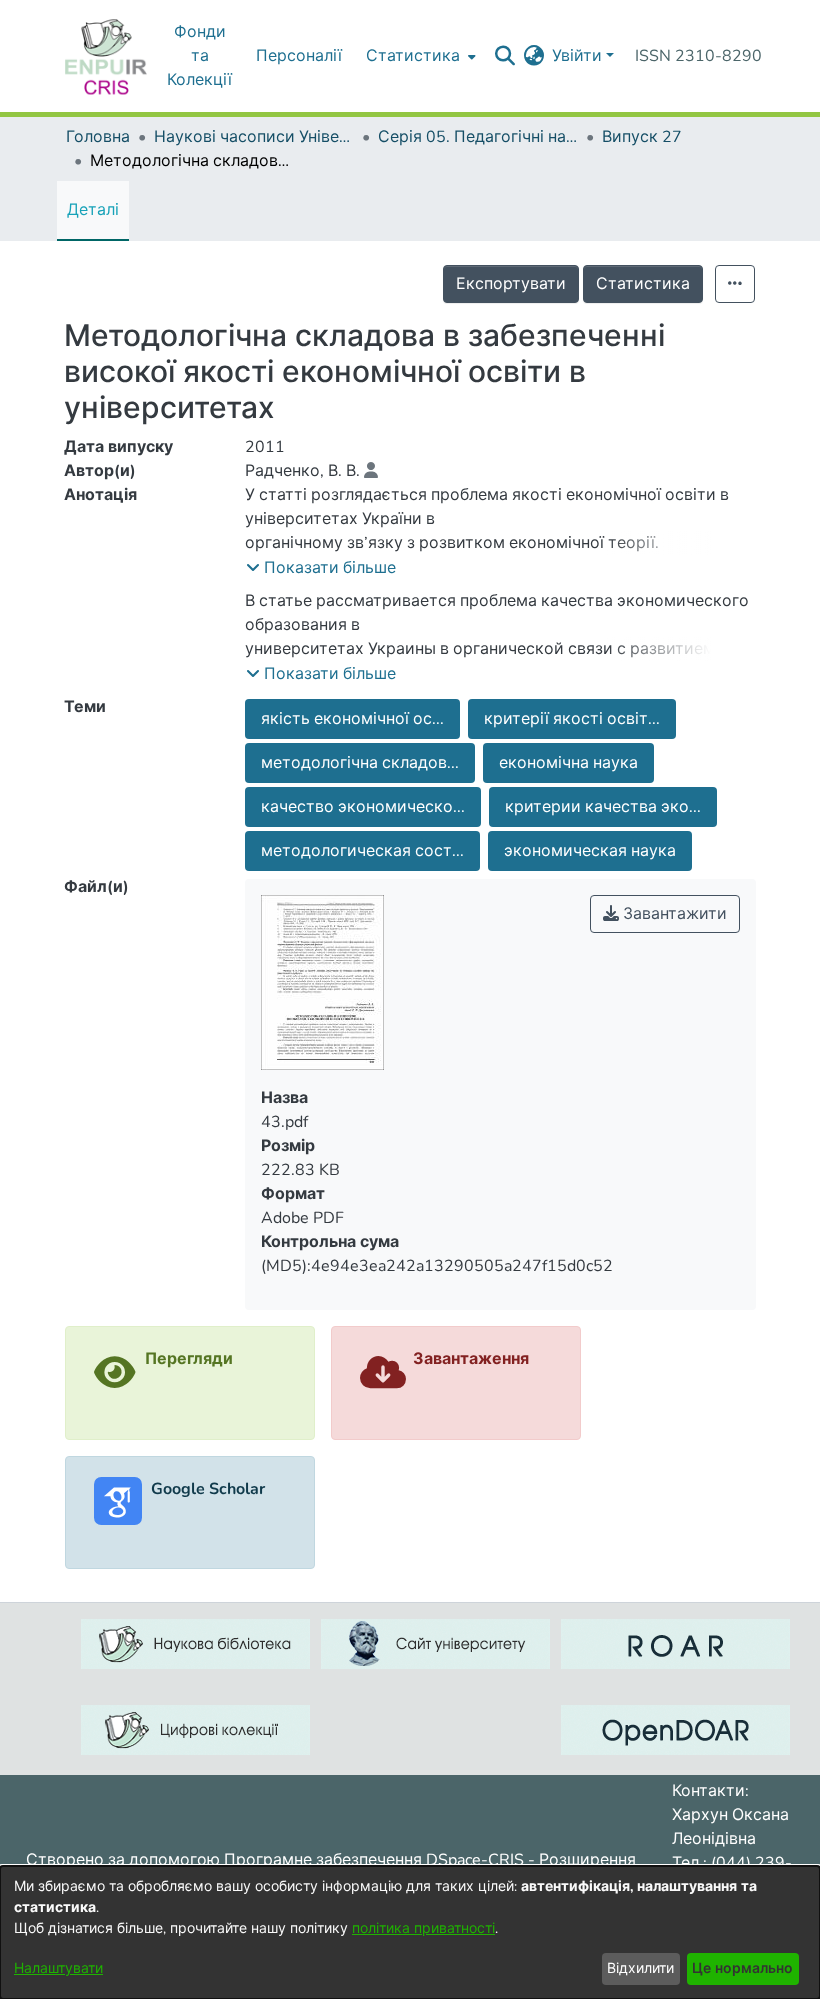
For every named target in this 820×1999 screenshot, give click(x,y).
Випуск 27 (642, 137)
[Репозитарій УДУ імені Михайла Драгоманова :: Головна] (106, 56)
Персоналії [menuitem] (299, 56)
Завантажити (673, 914)
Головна (98, 137)
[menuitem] (419, 56)
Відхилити (640, 1968)
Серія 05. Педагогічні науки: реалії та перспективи (478, 137)
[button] (321, 568)
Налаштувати (58, 1968)
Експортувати (511, 284)
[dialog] (410, 1932)
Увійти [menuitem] (577, 56)
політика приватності (423, 1928)
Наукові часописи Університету (254, 137)
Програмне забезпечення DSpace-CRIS (374, 1860)
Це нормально (742, 1968)
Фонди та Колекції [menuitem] (199, 56)
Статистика (643, 284)
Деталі (93, 210)
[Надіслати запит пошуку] (504, 56)
